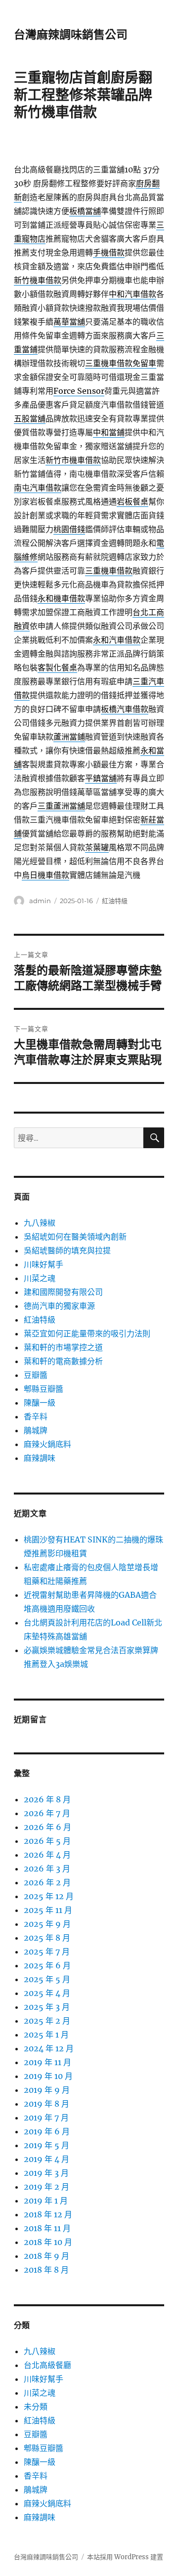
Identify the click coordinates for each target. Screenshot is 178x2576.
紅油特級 (115, 901)
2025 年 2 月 (47, 2021)
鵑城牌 (36, 1430)
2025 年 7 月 (47, 1952)
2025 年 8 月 (47, 1938)
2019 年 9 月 (47, 2090)
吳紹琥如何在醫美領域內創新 (75, 1237)
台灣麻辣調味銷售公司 (71, 35)
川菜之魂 (40, 1278)
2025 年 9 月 (47, 1924)
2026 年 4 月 (47, 1855)
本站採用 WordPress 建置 (125, 2557)
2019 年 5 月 (46, 2145)
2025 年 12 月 (49, 1896)
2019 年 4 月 (46, 2159)
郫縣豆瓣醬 (44, 1389)
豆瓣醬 (36, 1375)
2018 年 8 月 (46, 2270)
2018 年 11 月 (47, 2228)
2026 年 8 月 (47, 1799)
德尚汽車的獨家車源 (59, 1306)
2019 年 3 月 (46, 2173)
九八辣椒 (40, 1223)
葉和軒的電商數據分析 (63, 1361)
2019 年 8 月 (46, 2104)
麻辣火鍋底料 (47, 1444)
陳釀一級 (40, 1403)
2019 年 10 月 (48, 2076)
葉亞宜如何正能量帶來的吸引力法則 (87, 1333)
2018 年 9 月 (46, 2256)
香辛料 (36, 1416)
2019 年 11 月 (47, 2062)
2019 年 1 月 (46, 2201)
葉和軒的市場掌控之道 (63, 1347)
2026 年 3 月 (47, 1869)
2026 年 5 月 (47, 1841)
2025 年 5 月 (47, 1979)
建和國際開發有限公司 (63, 1292)
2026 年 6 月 (47, 1827)
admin (40, 901)
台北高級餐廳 (47, 2365)
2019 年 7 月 (46, 2118)
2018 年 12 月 (48, 2214)
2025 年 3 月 (47, 2007)
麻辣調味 (40, 1458)
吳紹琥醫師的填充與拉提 (67, 1250)
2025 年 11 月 (48, 1910)
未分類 (36, 2407)
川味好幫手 (44, 1264)
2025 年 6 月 (47, 1965)
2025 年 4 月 (47, 1993)
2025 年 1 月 (46, 2035)
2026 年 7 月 (47, 1813)
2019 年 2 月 (46, 2187)
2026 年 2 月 (47, 1882)
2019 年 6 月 (47, 2131)
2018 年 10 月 (48, 2242)
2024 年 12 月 (49, 2048)
